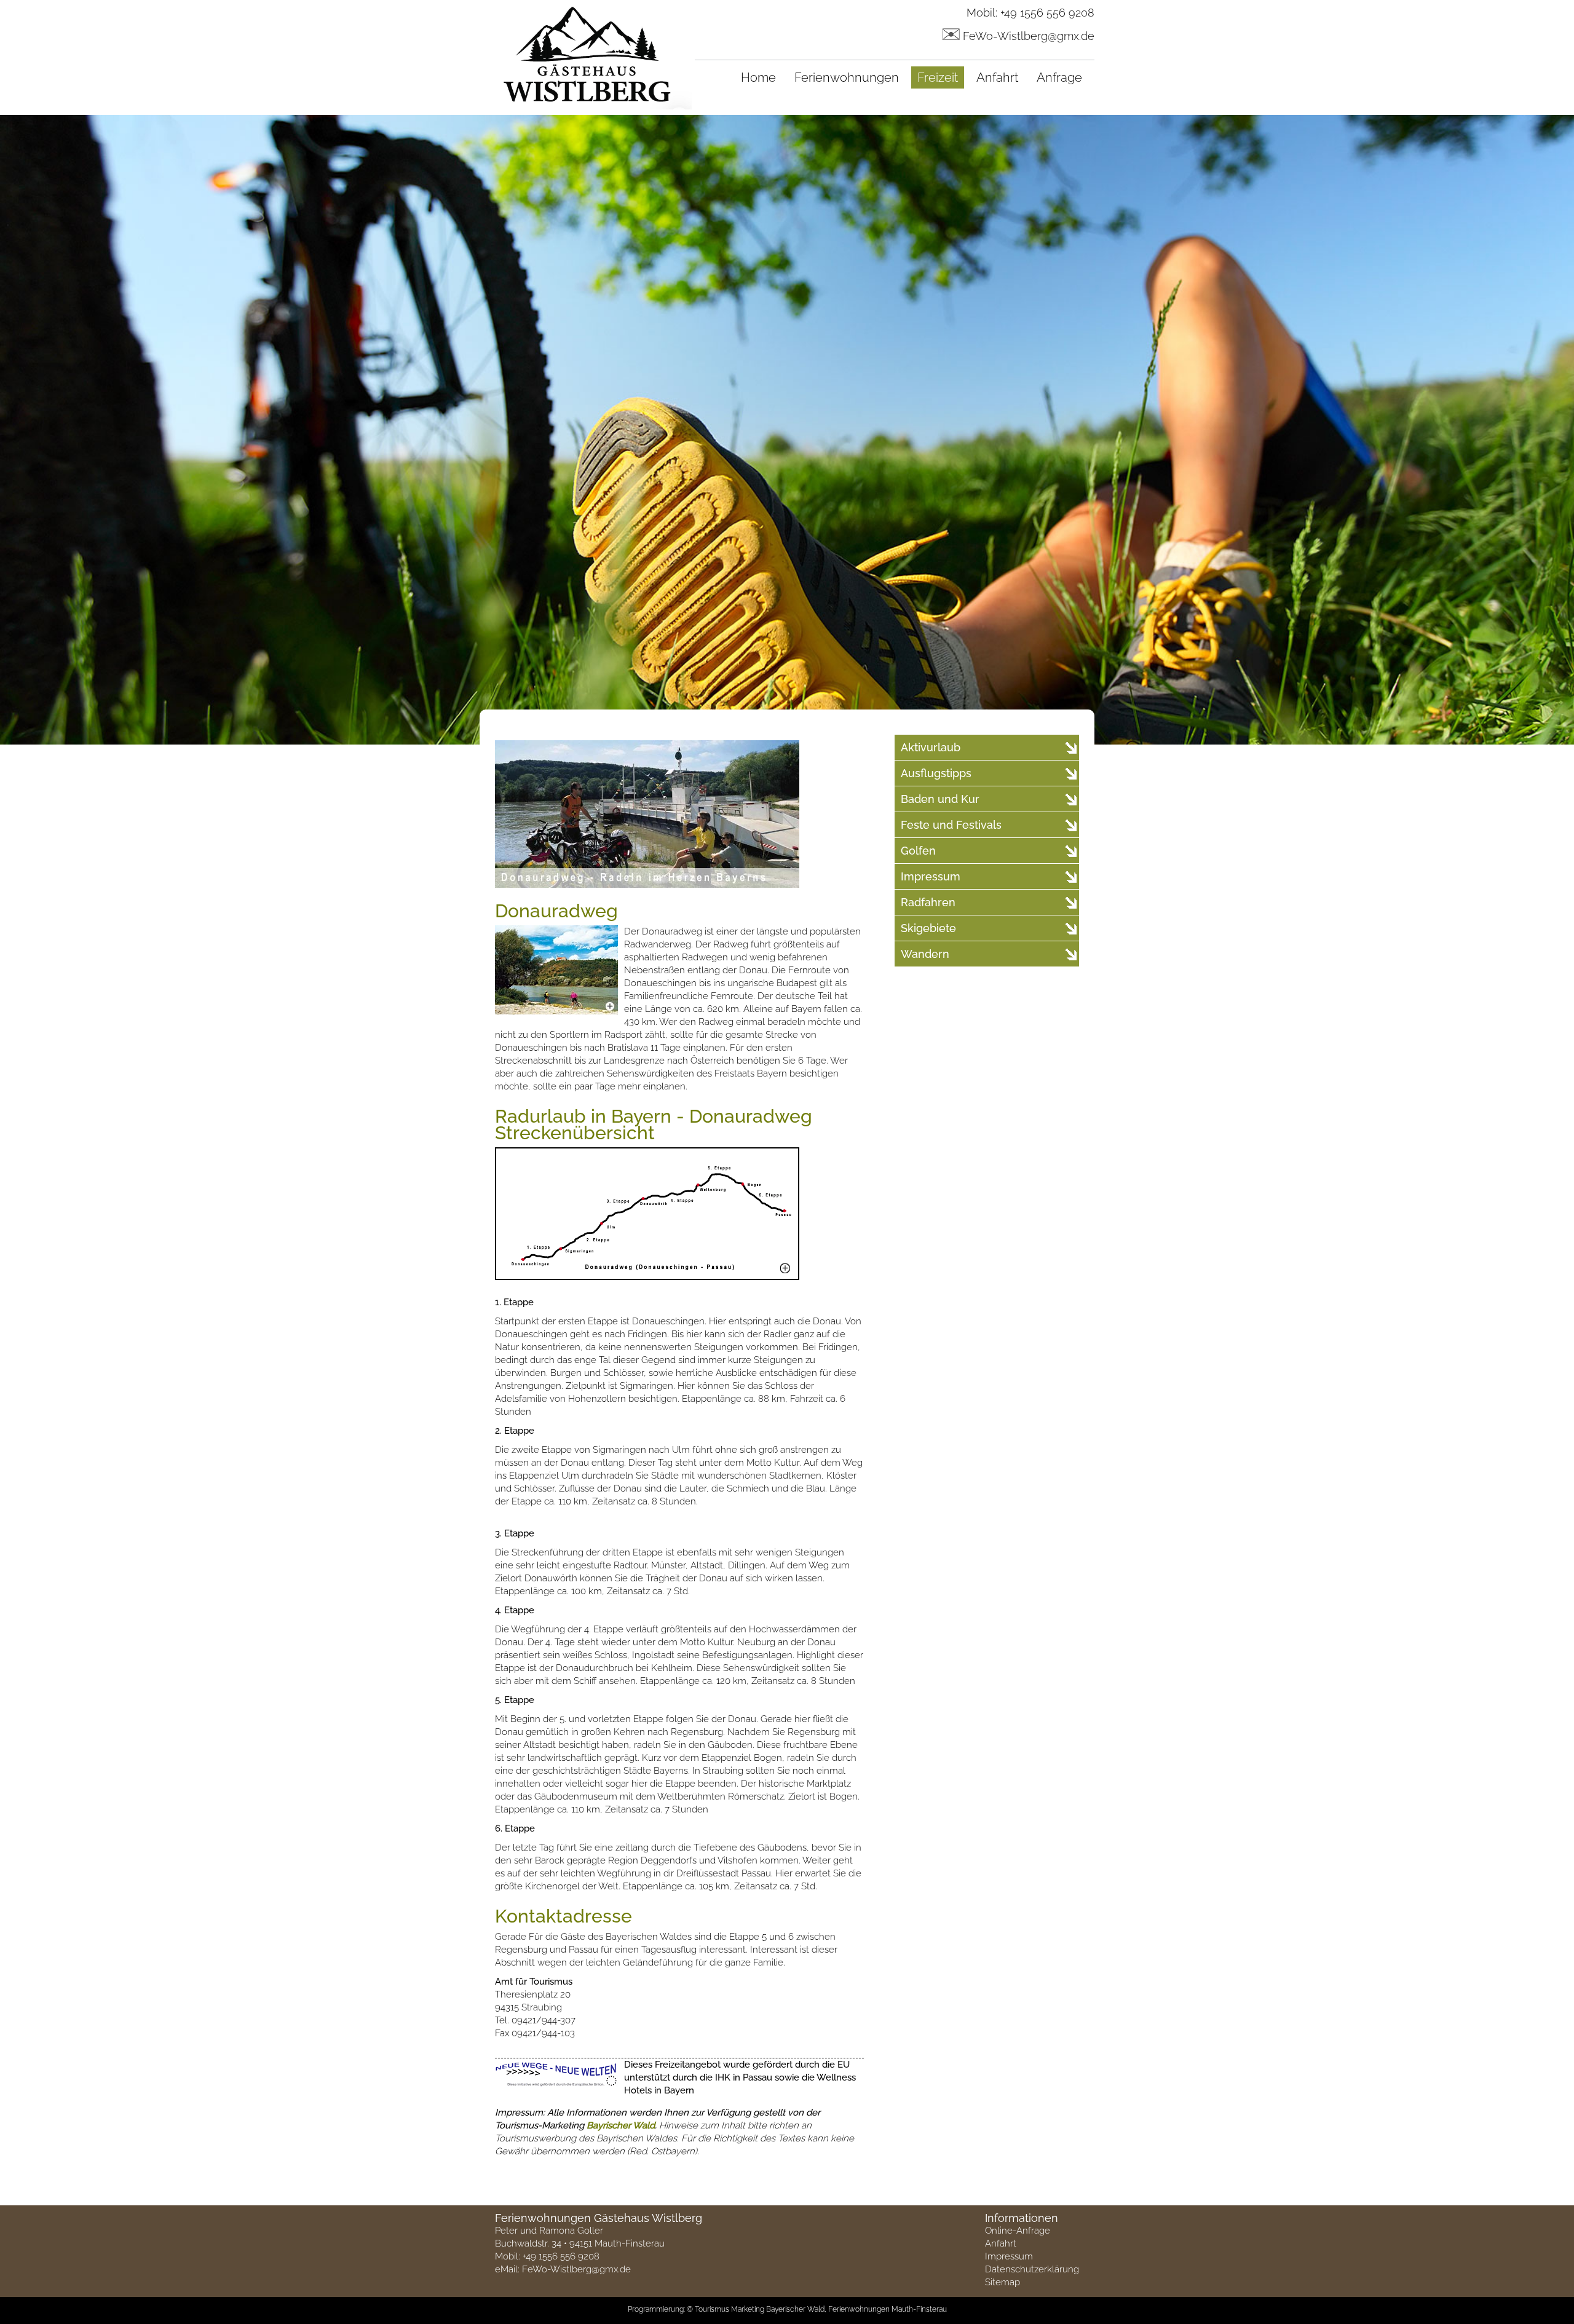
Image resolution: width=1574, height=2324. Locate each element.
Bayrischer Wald (621, 2125)
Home (758, 77)
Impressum (1009, 2256)
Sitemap (1003, 2282)
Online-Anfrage (1018, 2231)
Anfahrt (997, 77)
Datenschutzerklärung (1032, 2269)
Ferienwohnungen (847, 77)
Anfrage (1059, 77)
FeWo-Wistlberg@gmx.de (1029, 36)
